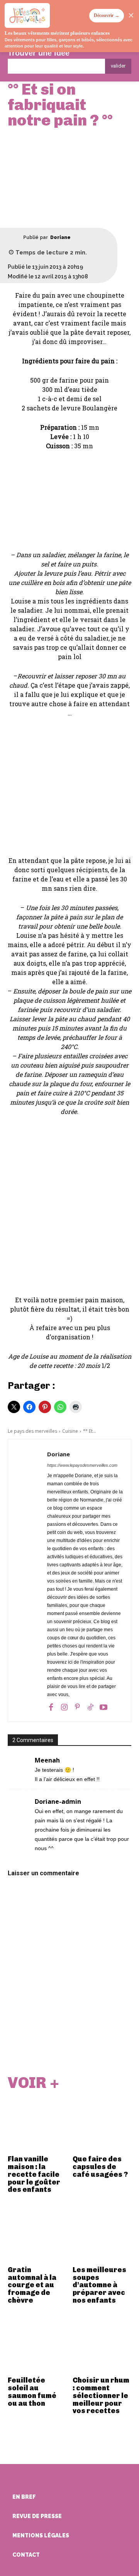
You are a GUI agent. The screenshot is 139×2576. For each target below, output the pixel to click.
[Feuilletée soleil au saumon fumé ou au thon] (37, 2344)
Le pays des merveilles (32, 1431)
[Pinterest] (77, 1707)
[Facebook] (51, 1707)
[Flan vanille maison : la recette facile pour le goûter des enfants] (37, 2123)
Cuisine (70, 1431)
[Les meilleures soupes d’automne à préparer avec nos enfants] (102, 2233)
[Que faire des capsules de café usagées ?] (102, 2123)
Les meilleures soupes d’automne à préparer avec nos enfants (99, 2285)
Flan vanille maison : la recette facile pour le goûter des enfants (34, 2174)
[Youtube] (103, 1707)
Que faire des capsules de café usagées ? (100, 2167)
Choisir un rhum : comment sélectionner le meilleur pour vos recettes (101, 2396)
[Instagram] (64, 1707)
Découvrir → (107, 15)
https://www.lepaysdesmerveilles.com (82, 1465)
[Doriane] (15, 237)
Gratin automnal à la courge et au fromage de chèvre (32, 2285)
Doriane (60, 237)
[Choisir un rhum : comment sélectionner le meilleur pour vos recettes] (102, 2344)
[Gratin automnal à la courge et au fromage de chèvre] (37, 2233)
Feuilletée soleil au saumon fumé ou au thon (32, 2392)
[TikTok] (90, 1707)
